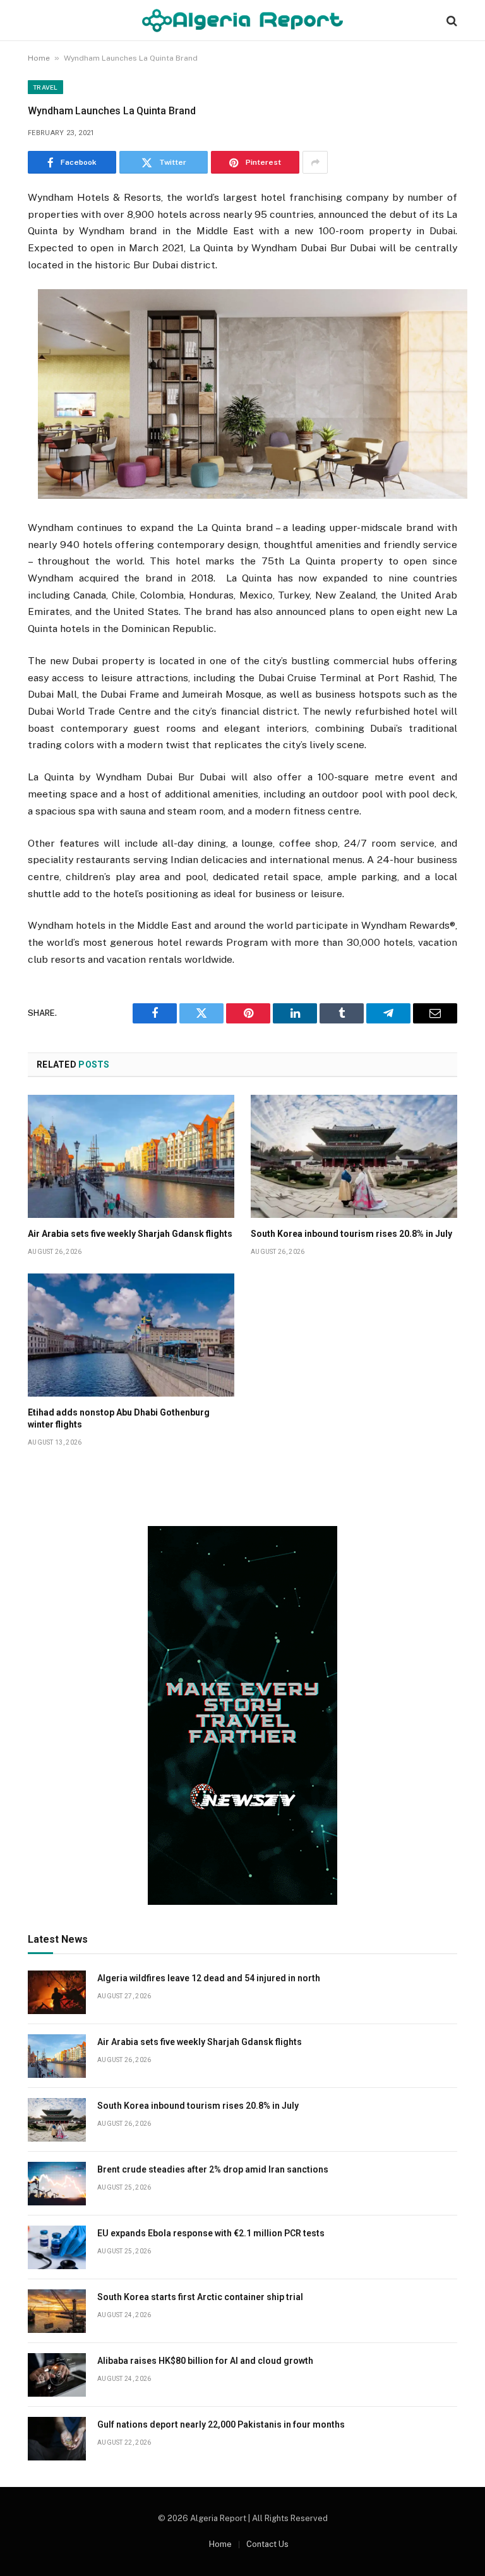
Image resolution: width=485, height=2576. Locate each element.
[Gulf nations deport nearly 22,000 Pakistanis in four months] (57, 2439)
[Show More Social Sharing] (315, 162)
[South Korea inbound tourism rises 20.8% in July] (354, 1156)
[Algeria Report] (242, 21)
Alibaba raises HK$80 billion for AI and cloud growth (205, 2361)
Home (39, 58)
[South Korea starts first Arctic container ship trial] (57, 2311)
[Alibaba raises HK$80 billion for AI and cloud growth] (57, 2375)
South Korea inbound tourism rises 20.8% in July (351, 1234)
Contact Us (267, 2544)
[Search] (451, 21)
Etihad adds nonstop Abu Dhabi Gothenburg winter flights (119, 1418)
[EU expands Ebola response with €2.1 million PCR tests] (57, 2247)
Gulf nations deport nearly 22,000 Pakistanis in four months (221, 2424)
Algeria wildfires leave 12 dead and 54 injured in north (209, 1978)
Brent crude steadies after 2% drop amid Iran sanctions (213, 2169)
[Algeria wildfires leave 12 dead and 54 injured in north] (57, 1992)
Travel (45, 87)
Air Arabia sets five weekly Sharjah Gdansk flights (130, 1234)
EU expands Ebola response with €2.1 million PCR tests (211, 2233)
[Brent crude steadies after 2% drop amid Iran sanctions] (57, 2184)
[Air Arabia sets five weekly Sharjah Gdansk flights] (131, 1156)
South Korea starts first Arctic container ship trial (200, 2297)
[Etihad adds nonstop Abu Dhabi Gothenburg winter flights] (131, 1335)
